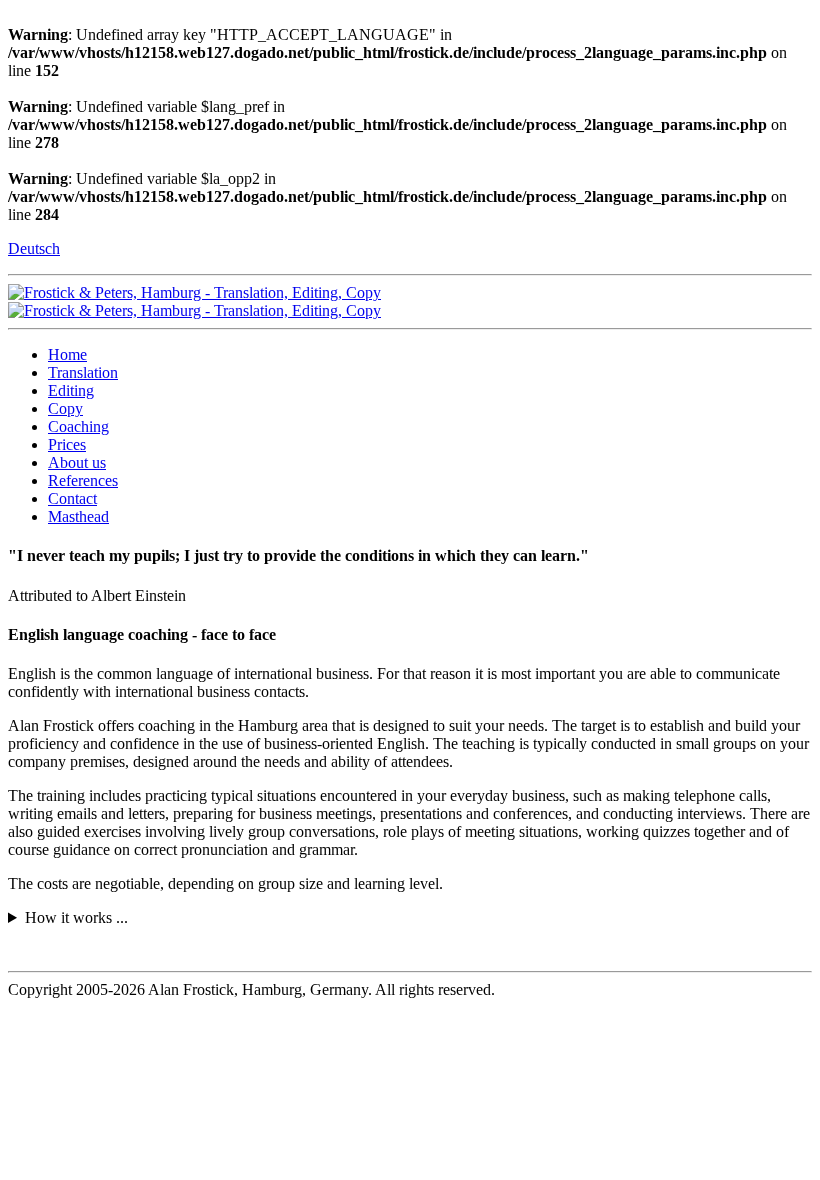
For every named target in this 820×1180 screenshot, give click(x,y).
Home (67, 354)
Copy (65, 408)
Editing (71, 390)
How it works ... (76, 917)
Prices (67, 444)
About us (77, 462)
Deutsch (34, 248)
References (83, 480)
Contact (72, 498)
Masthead (78, 516)
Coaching (78, 426)
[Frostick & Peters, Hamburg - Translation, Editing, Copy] (194, 292)
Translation (83, 372)
